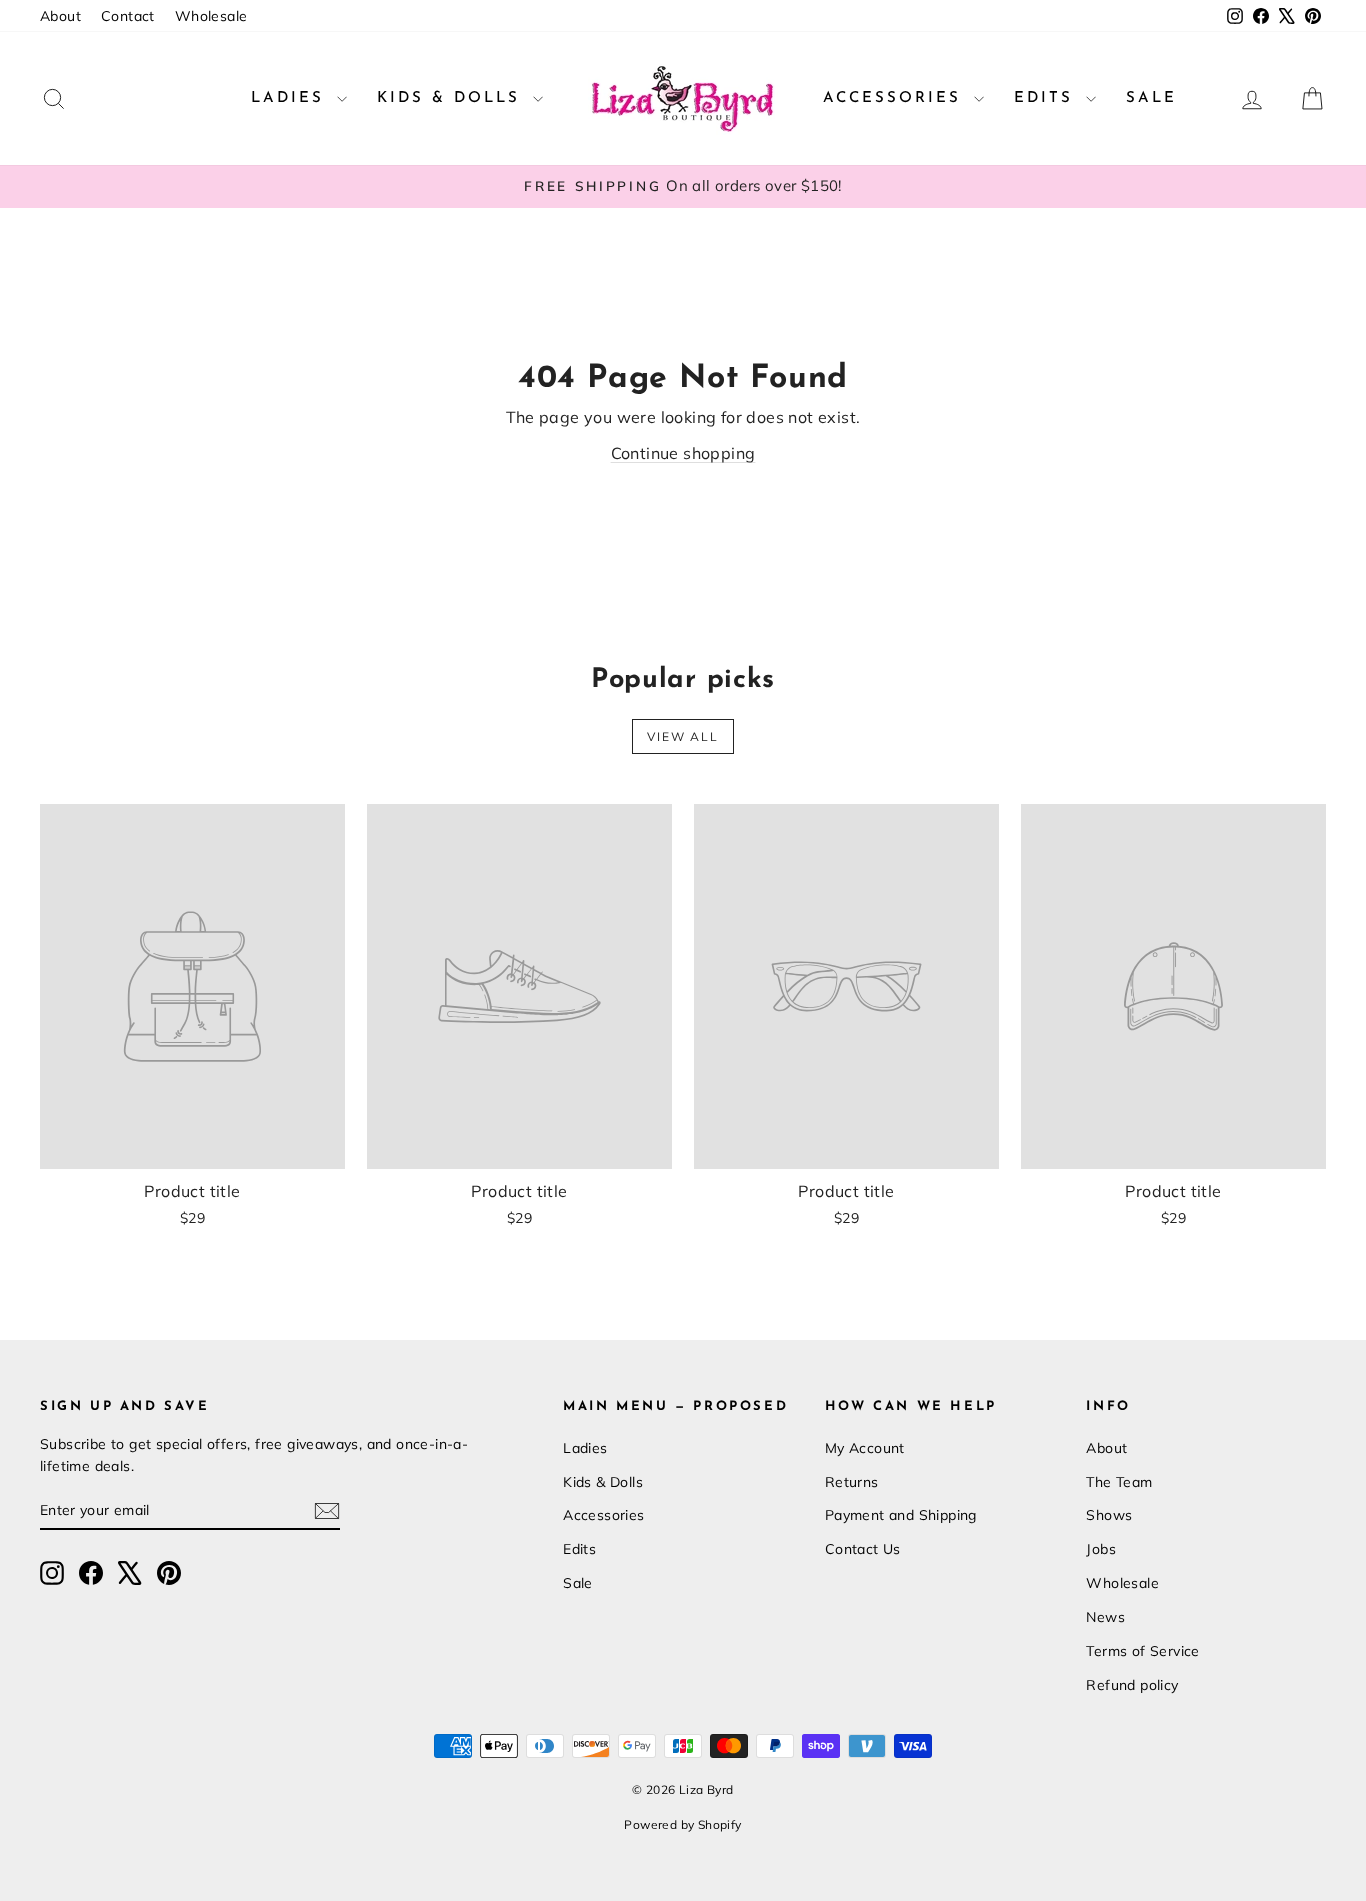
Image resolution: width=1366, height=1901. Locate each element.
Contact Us (863, 1549)
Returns (852, 1482)
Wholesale (211, 16)
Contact (128, 16)
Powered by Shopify (682, 1824)
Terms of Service (1142, 1651)
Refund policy (1132, 1685)
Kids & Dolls (452, 98)
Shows (1109, 1515)
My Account (865, 1448)
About (60, 16)
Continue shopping (683, 453)
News (1105, 1617)
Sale (1151, 98)
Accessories (896, 98)
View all (683, 736)
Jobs (1101, 1549)
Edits (1047, 98)
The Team (1119, 1482)
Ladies (291, 98)
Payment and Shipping (901, 1515)
